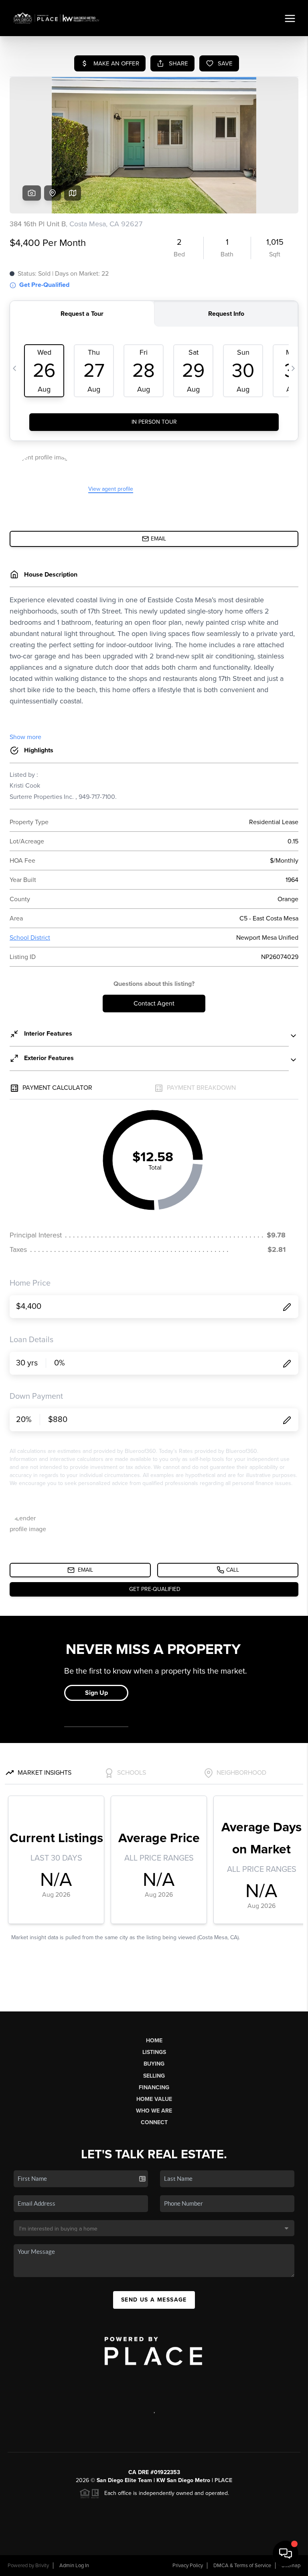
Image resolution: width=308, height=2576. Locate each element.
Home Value (154, 2099)
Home (154, 2041)
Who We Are (154, 2111)
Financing (154, 2087)
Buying (154, 2064)
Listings (154, 2052)
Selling (154, 2076)
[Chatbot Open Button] (286, 2554)
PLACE (223, 2480)
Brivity (42, 2566)
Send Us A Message (154, 2300)
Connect (154, 2122)
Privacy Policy (188, 2566)
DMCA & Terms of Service (242, 2566)
